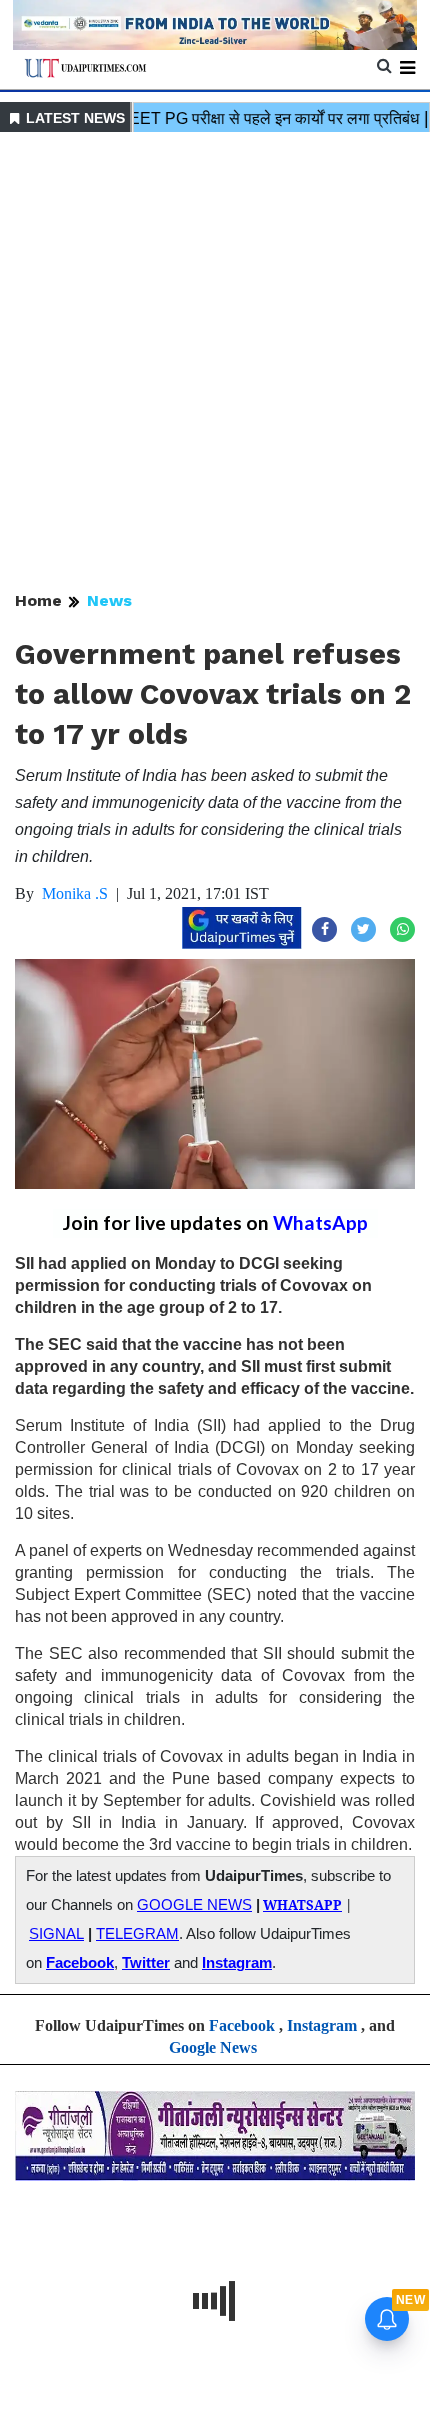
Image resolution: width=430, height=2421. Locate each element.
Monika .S (75, 893)
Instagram (237, 1963)
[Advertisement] (215, 363)
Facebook (80, 1963)
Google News (213, 2047)
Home (38, 600)
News (109, 600)
